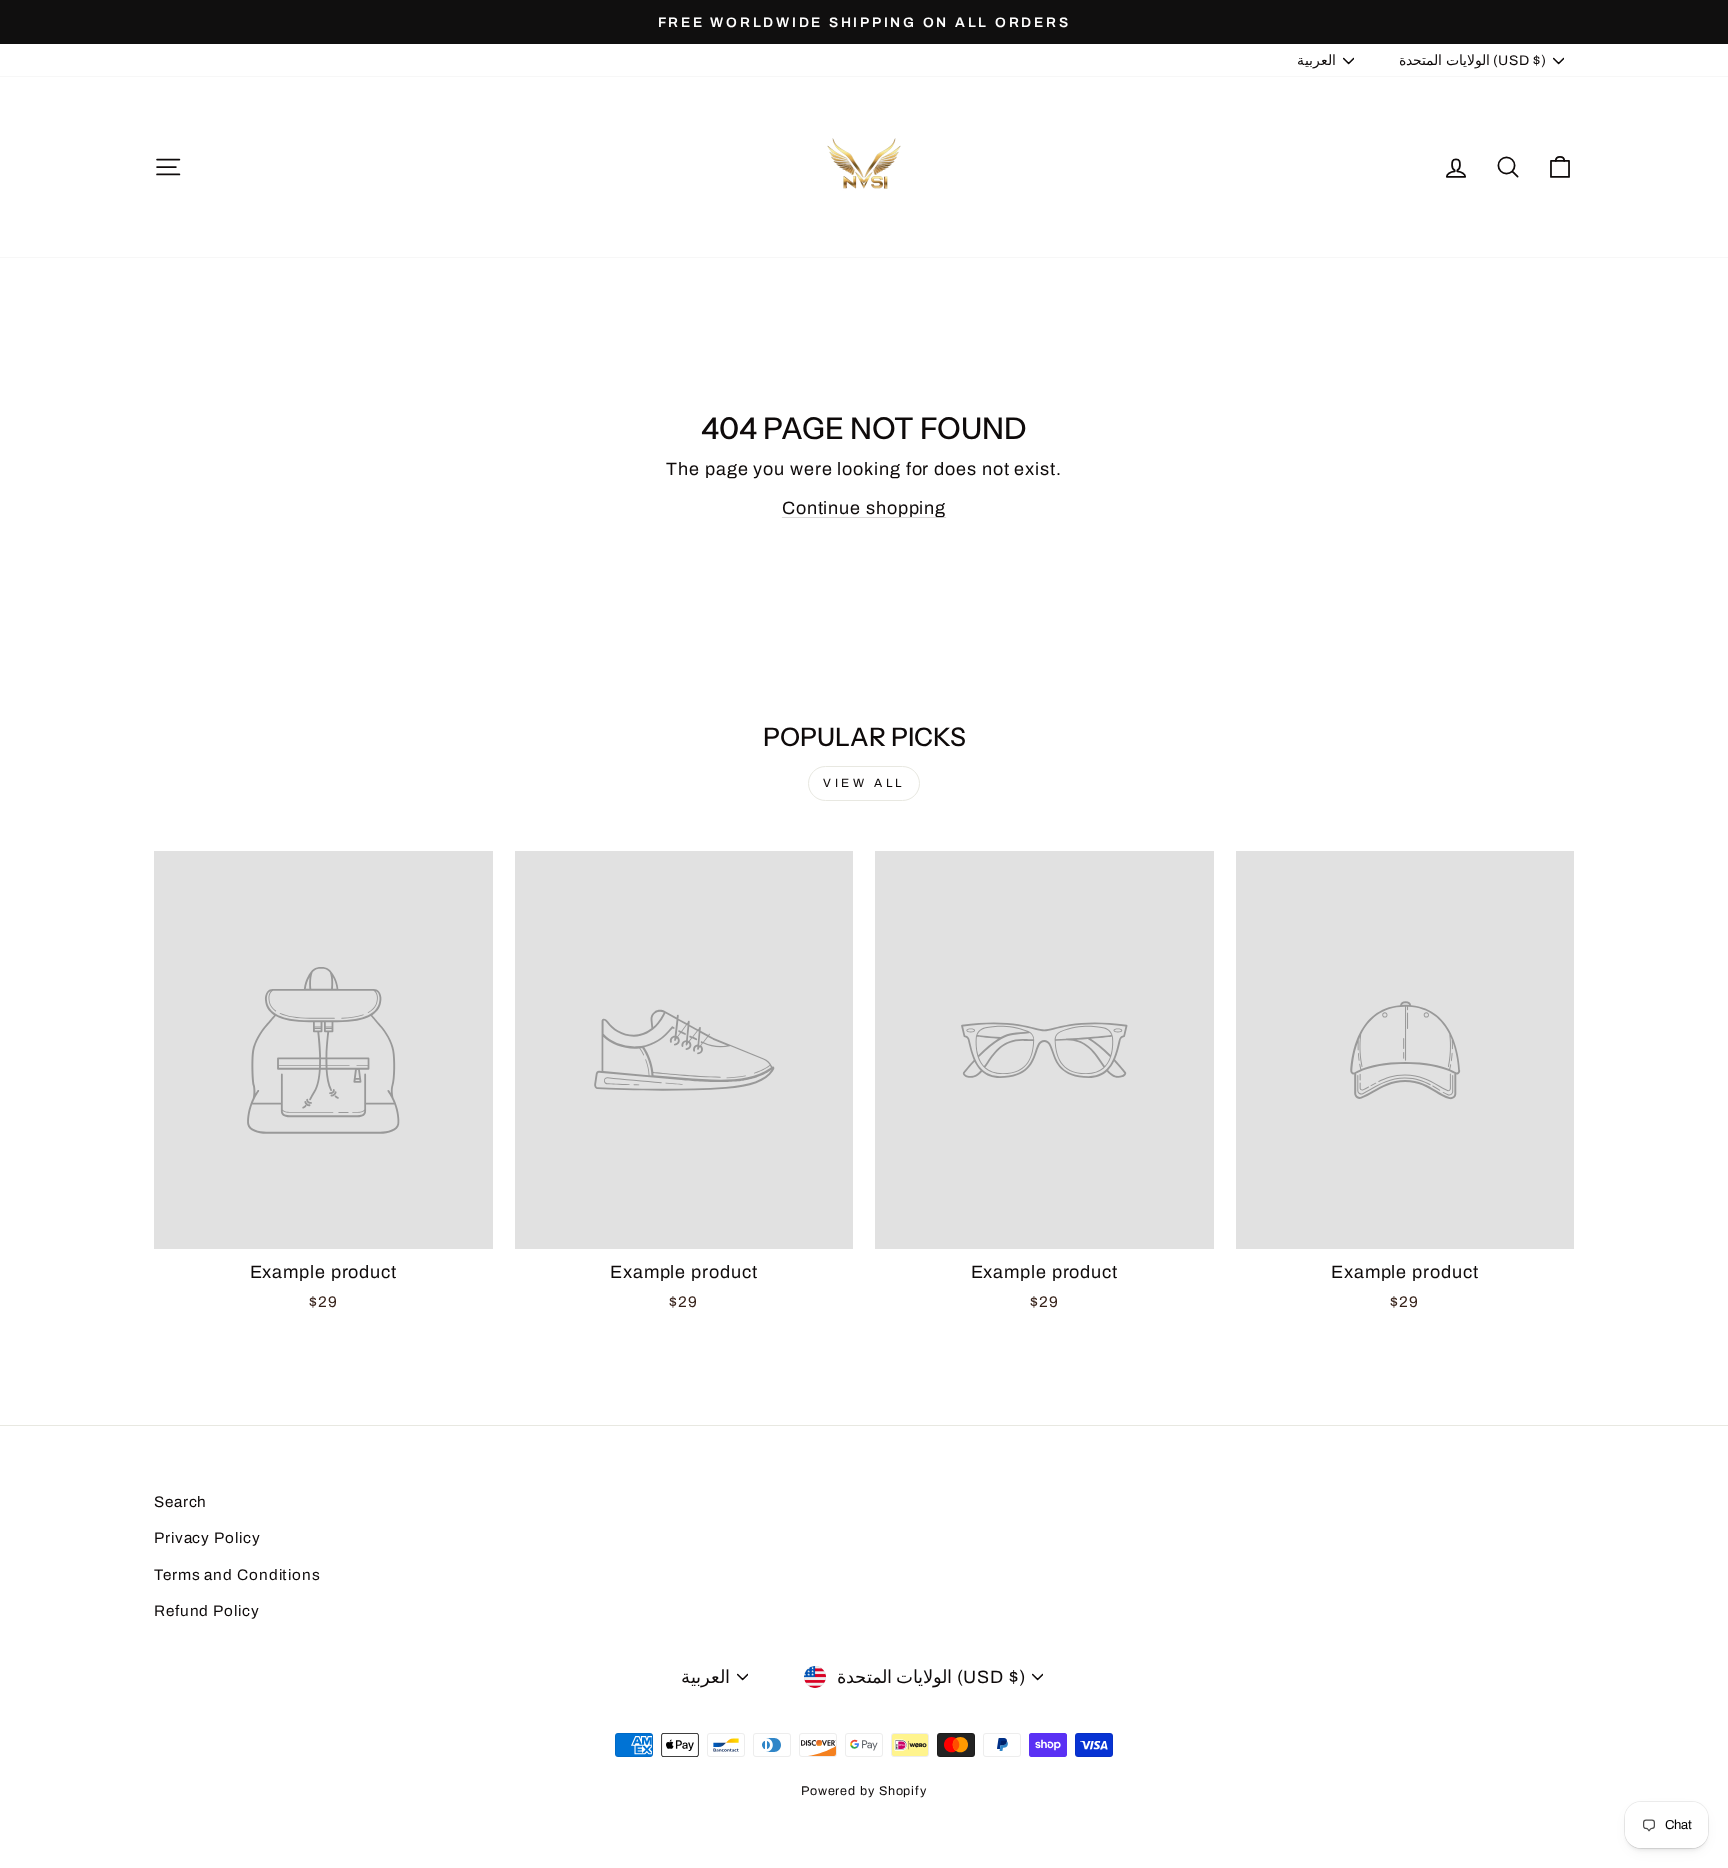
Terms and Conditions (237, 1575)
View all (864, 783)
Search (180, 1502)
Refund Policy (207, 1611)
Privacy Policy (207, 1538)
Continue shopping (864, 508)
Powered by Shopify (864, 1791)
